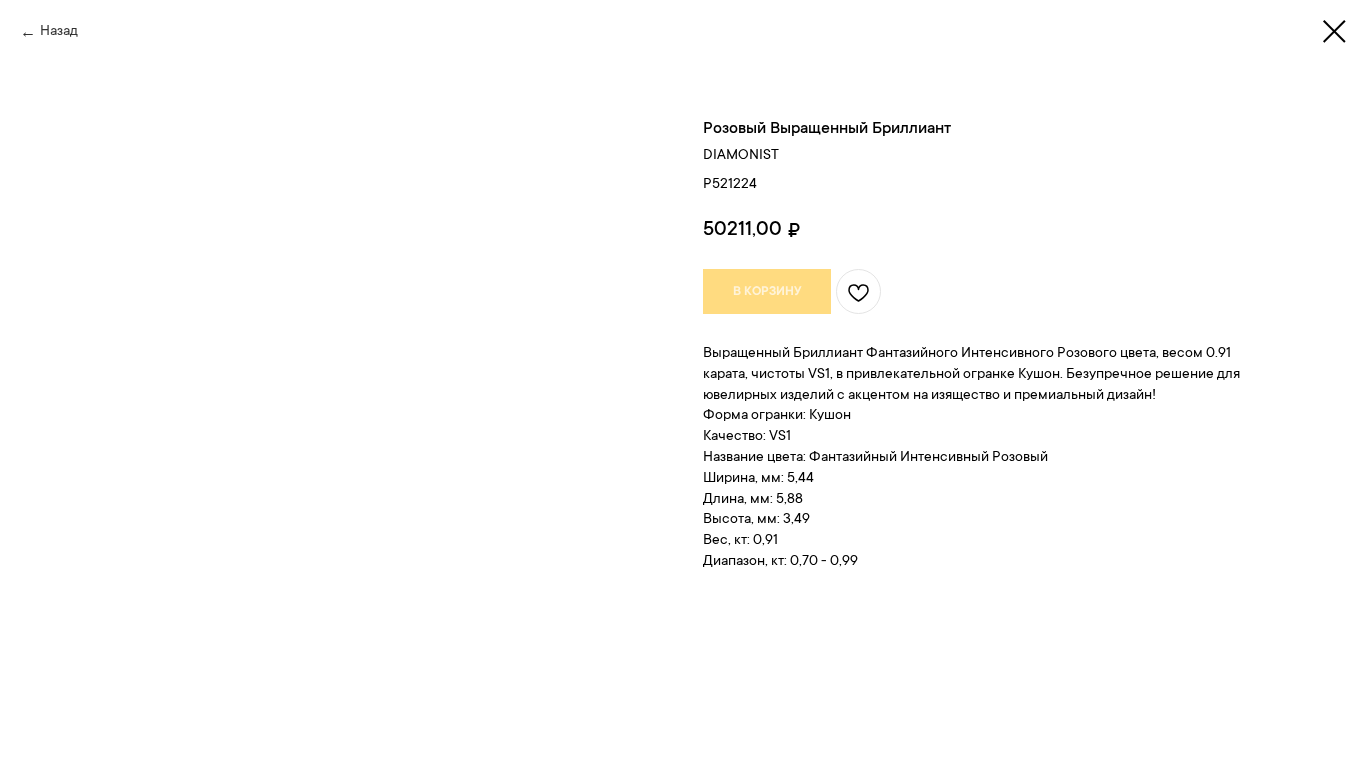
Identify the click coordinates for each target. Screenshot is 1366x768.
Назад (59, 32)
